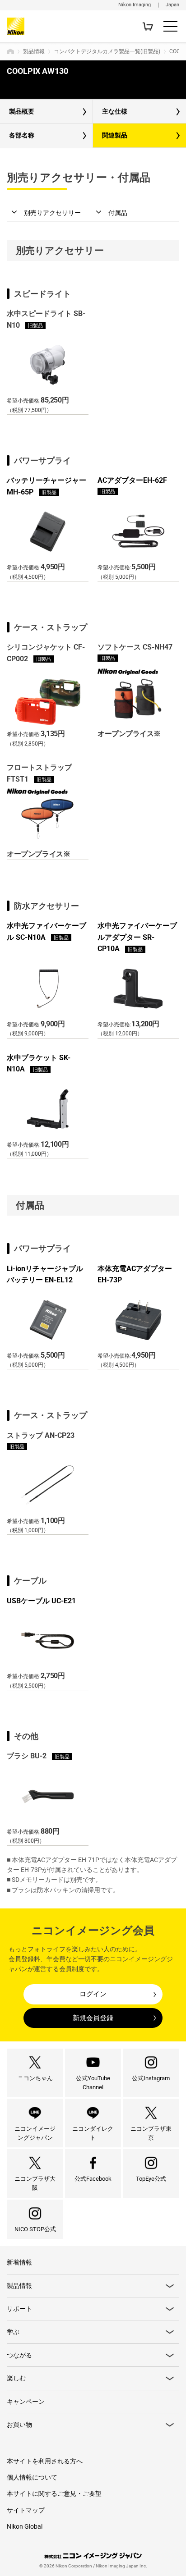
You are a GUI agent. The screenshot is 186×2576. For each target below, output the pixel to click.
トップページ (10, 51)
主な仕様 (115, 111)
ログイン (93, 1994)
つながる (19, 2355)
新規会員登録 (93, 2018)
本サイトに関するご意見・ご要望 (54, 2494)
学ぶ (13, 2332)
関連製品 (115, 135)
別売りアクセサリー (52, 213)
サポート (19, 2309)
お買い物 (19, 2425)
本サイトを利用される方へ (45, 2461)
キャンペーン (26, 2402)
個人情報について (32, 2477)
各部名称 (22, 135)
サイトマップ (26, 2510)
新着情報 (19, 2262)
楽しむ (16, 2378)
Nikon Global (25, 2526)
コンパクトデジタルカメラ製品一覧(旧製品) (107, 51)
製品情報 (34, 51)
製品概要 (22, 111)
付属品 (118, 213)
